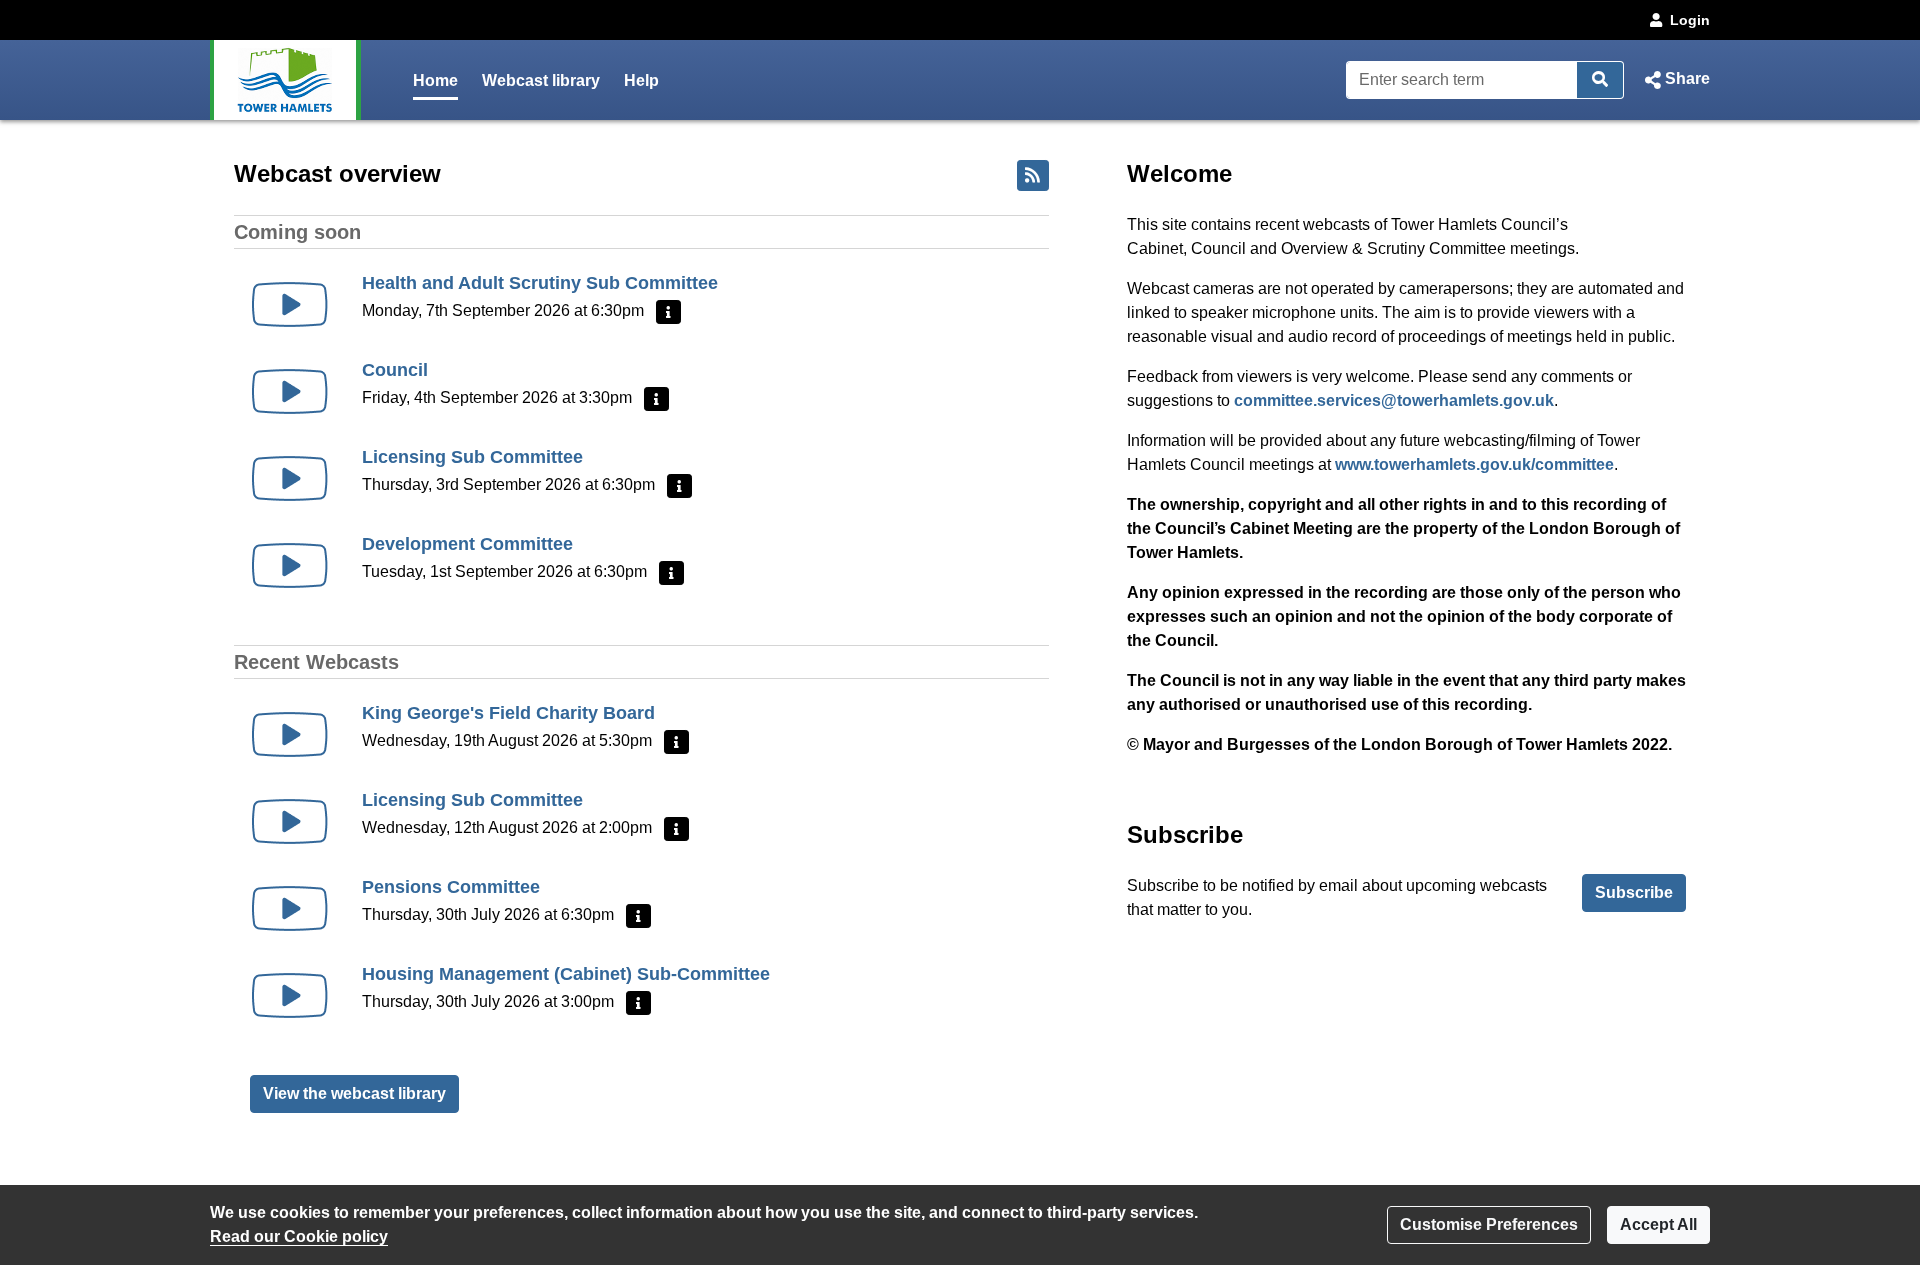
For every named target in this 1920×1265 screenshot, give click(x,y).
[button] (1675, 80)
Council (395, 370)
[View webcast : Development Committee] (290, 565)
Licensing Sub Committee (472, 457)
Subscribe (1634, 892)
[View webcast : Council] (290, 391)
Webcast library (541, 80)
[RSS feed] (1033, 175)
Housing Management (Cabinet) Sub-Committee (566, 974)
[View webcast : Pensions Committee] (290, 908)
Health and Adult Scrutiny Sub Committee (540, 283)
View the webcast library (354, 1093)
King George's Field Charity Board (508, 713)
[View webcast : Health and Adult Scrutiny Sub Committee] (290, 304)
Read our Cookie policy (299, 1236)
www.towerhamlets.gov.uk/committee (1474, 464)
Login (1690, 20)
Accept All (1658, 1224)
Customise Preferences (1489, 1224)
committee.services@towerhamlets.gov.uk (1394, 400)
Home (435, 80)
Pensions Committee (451, 887)
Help (641, 80)
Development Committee (467, 544)
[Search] (1600, 80)
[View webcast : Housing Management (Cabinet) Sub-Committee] (290, 995)
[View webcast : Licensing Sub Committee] (290, 478)
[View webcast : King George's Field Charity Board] (290, 734)
